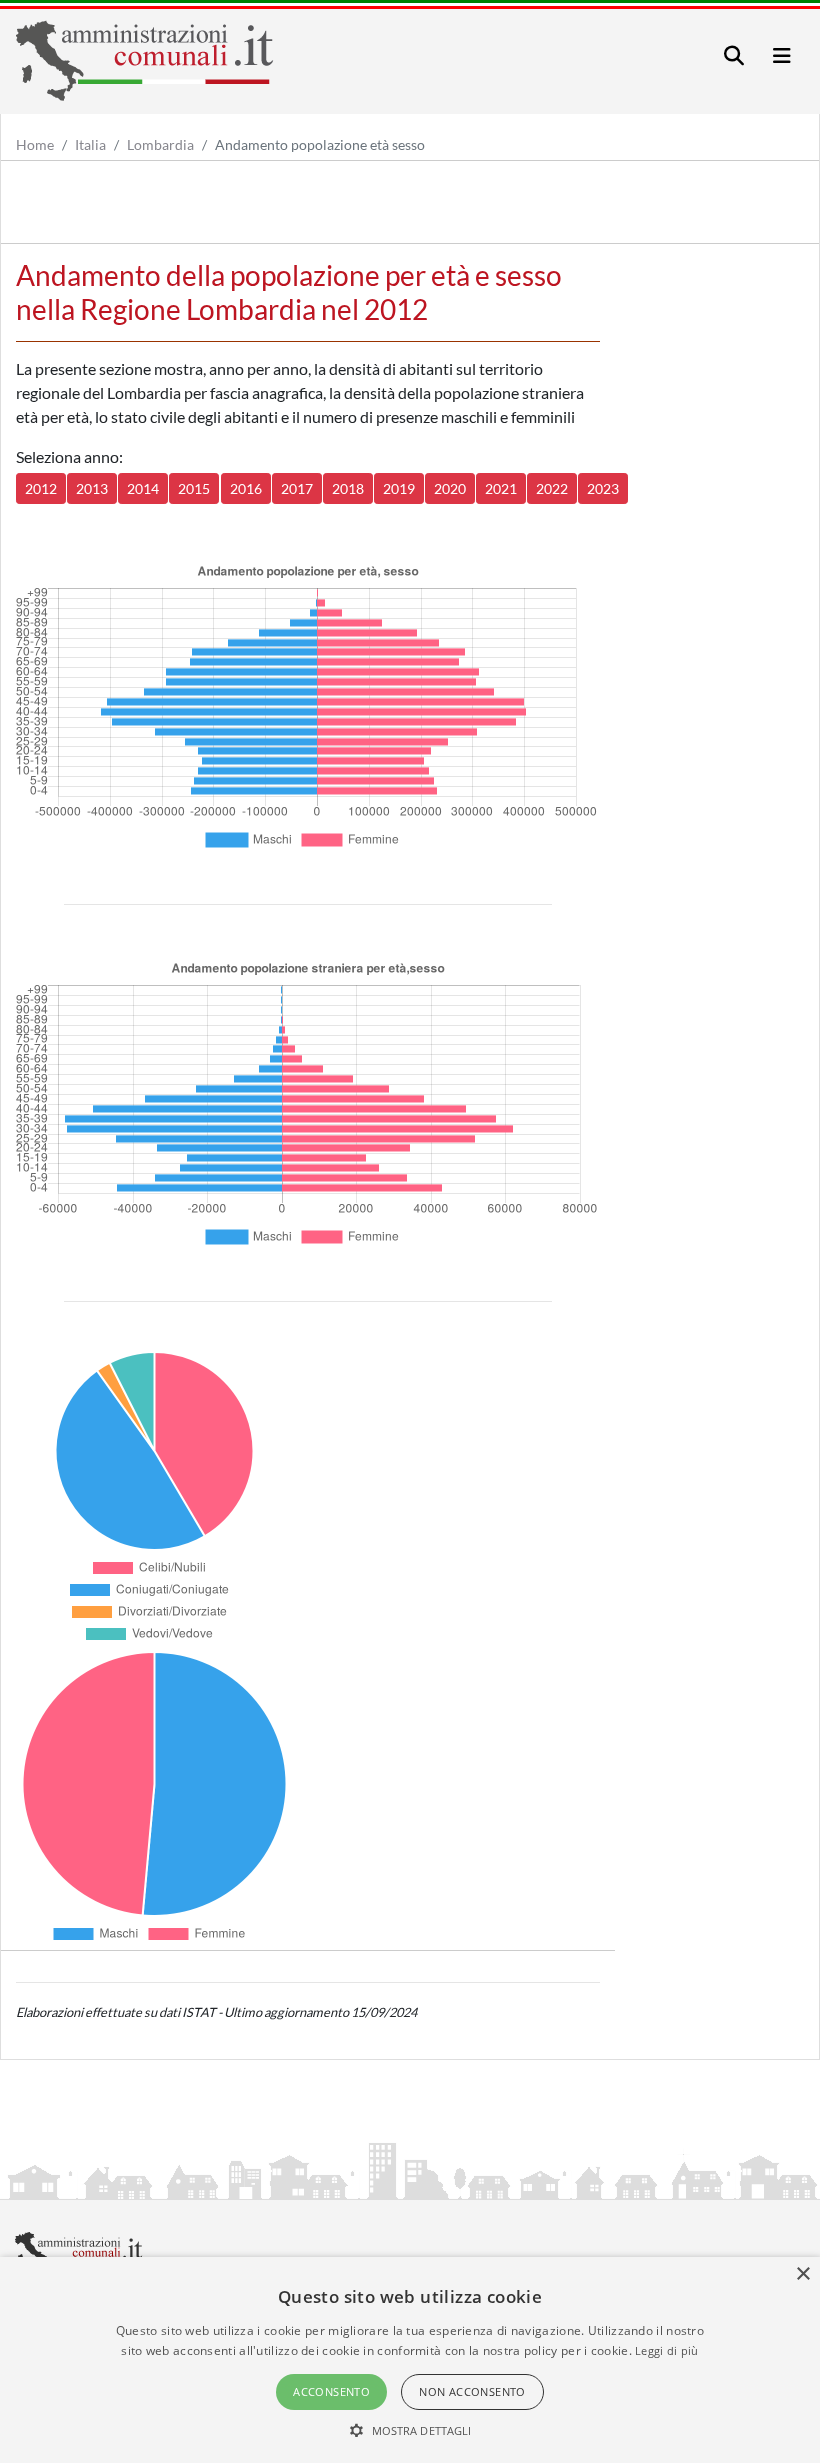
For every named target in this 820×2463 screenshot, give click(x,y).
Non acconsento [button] (472, 2391)
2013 (92, 488)
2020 (450, 488)
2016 (246, 488)
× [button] (802, 2274)
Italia (90, 144)
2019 (399, 488)
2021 (501, 488)
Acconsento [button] (331, 2391)
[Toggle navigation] (734, 55)
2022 (552, 488)
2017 (297, 488)
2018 (348, 488)
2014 (143, 488)
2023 (603, 488)
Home (35, 144)
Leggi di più (667, 2350)
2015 (194, 488)
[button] (410, 2430)
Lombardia (160, 144)
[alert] (410, 2360)
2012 (41, 488)
